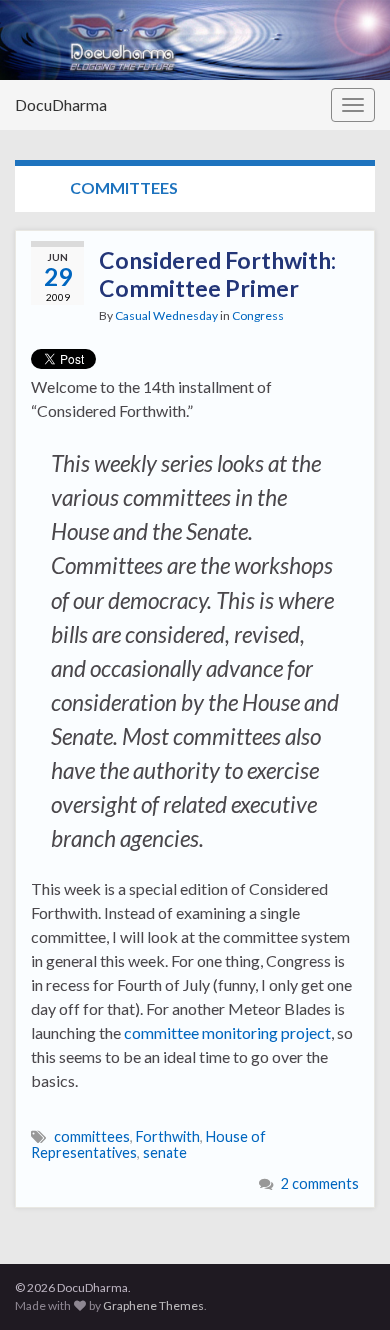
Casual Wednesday (166, 315)
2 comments (320, 1183)
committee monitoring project (227, 1032)
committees (92, 1136)
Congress (258, 315)
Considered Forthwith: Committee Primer (217, 274)
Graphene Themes (153, 1305)
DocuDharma (61, 104)
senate (165, 1152)
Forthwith (168, 1136)
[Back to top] (345, 1285)
